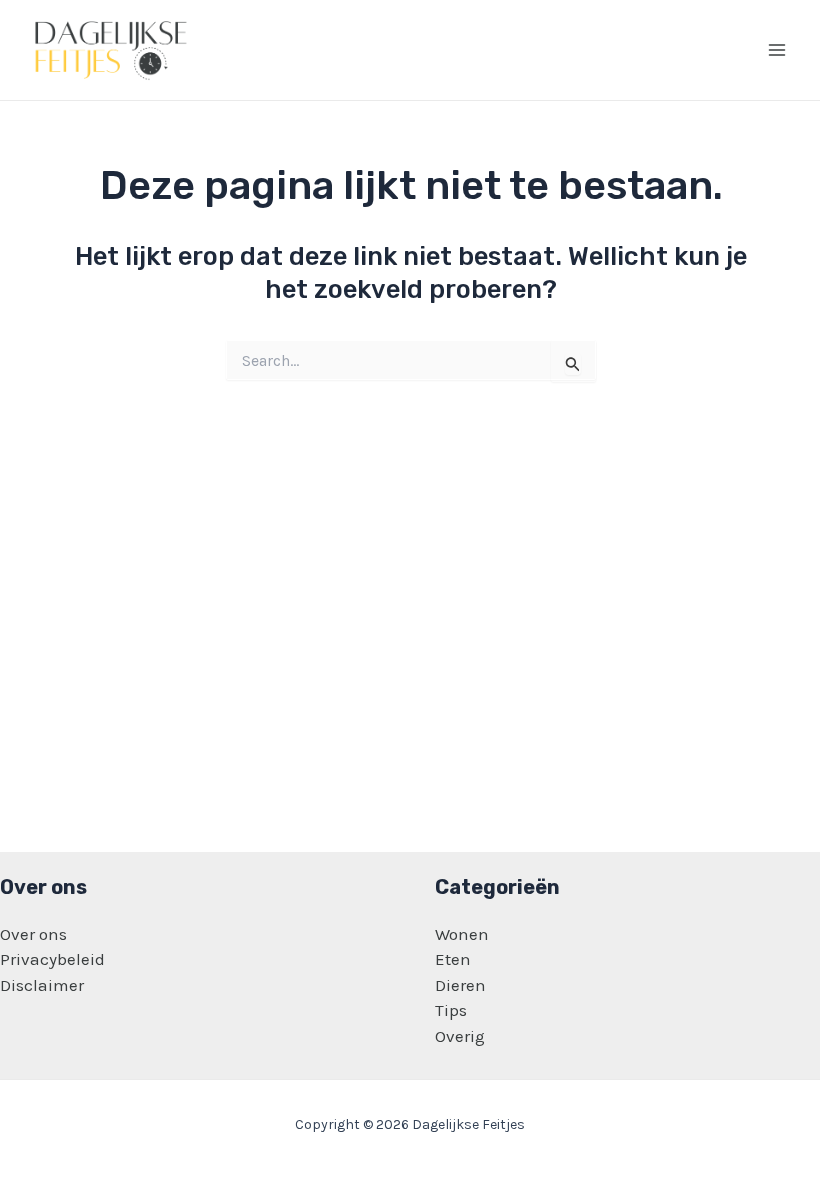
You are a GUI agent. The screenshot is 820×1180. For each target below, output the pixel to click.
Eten (453, 959)
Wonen (462, 934)
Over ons (33, 934)
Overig (460, 1036)
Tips (451, 1010)
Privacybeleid (52, 959)
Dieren (460, 985)
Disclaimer (42, 985)
